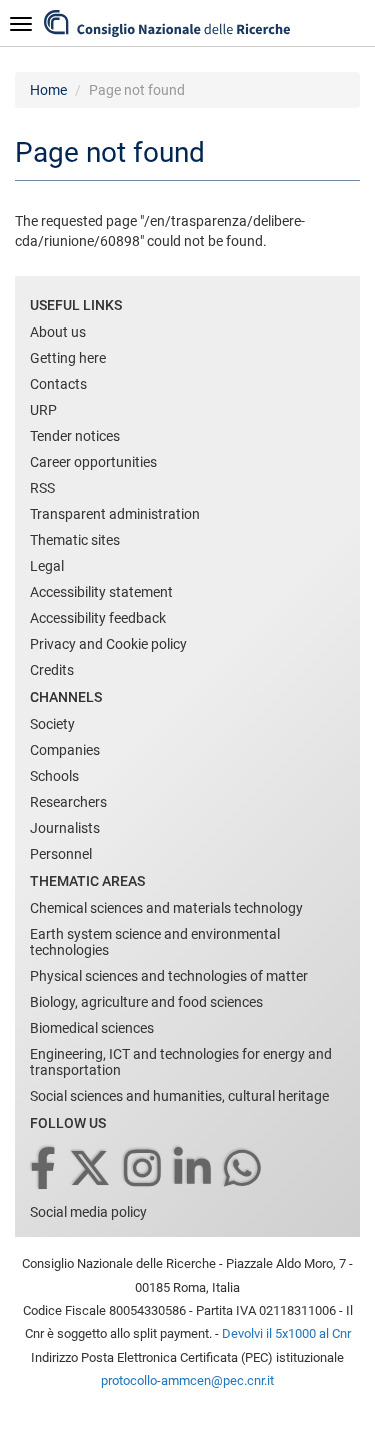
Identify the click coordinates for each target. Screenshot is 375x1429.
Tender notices (75, 436)
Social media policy (88, 1212)
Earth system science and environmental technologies (155, 942)
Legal (47, 566)
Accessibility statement (101, 592)
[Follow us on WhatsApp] (244, 1169)
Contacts (58, 384)
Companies (65, 750)
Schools (54, 776)
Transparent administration (115, 514)
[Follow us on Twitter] (91, 1169)
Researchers (68, 802)
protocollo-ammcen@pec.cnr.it (187, 1380)
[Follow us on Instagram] (144, 1169)
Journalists (65, 828)
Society (52, 724)
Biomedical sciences (92, 1028)
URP (43, 410)
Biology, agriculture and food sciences (146, 1002)
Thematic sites (75, 540)
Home (48, 90)
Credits (52, 670)
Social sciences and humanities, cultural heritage (179, 1096)
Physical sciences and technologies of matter (169, 976)
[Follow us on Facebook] (44, 1169)
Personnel (61, 854)
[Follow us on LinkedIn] (194, 1169)
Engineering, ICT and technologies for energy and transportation (181, 1062)
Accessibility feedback (98, 618)
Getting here (68, 358)
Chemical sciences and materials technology (166, 908)
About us (58, 332)
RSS (42, 488)
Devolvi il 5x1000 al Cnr (286, 1333)
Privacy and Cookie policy (108, 644)
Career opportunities (93, 462)
